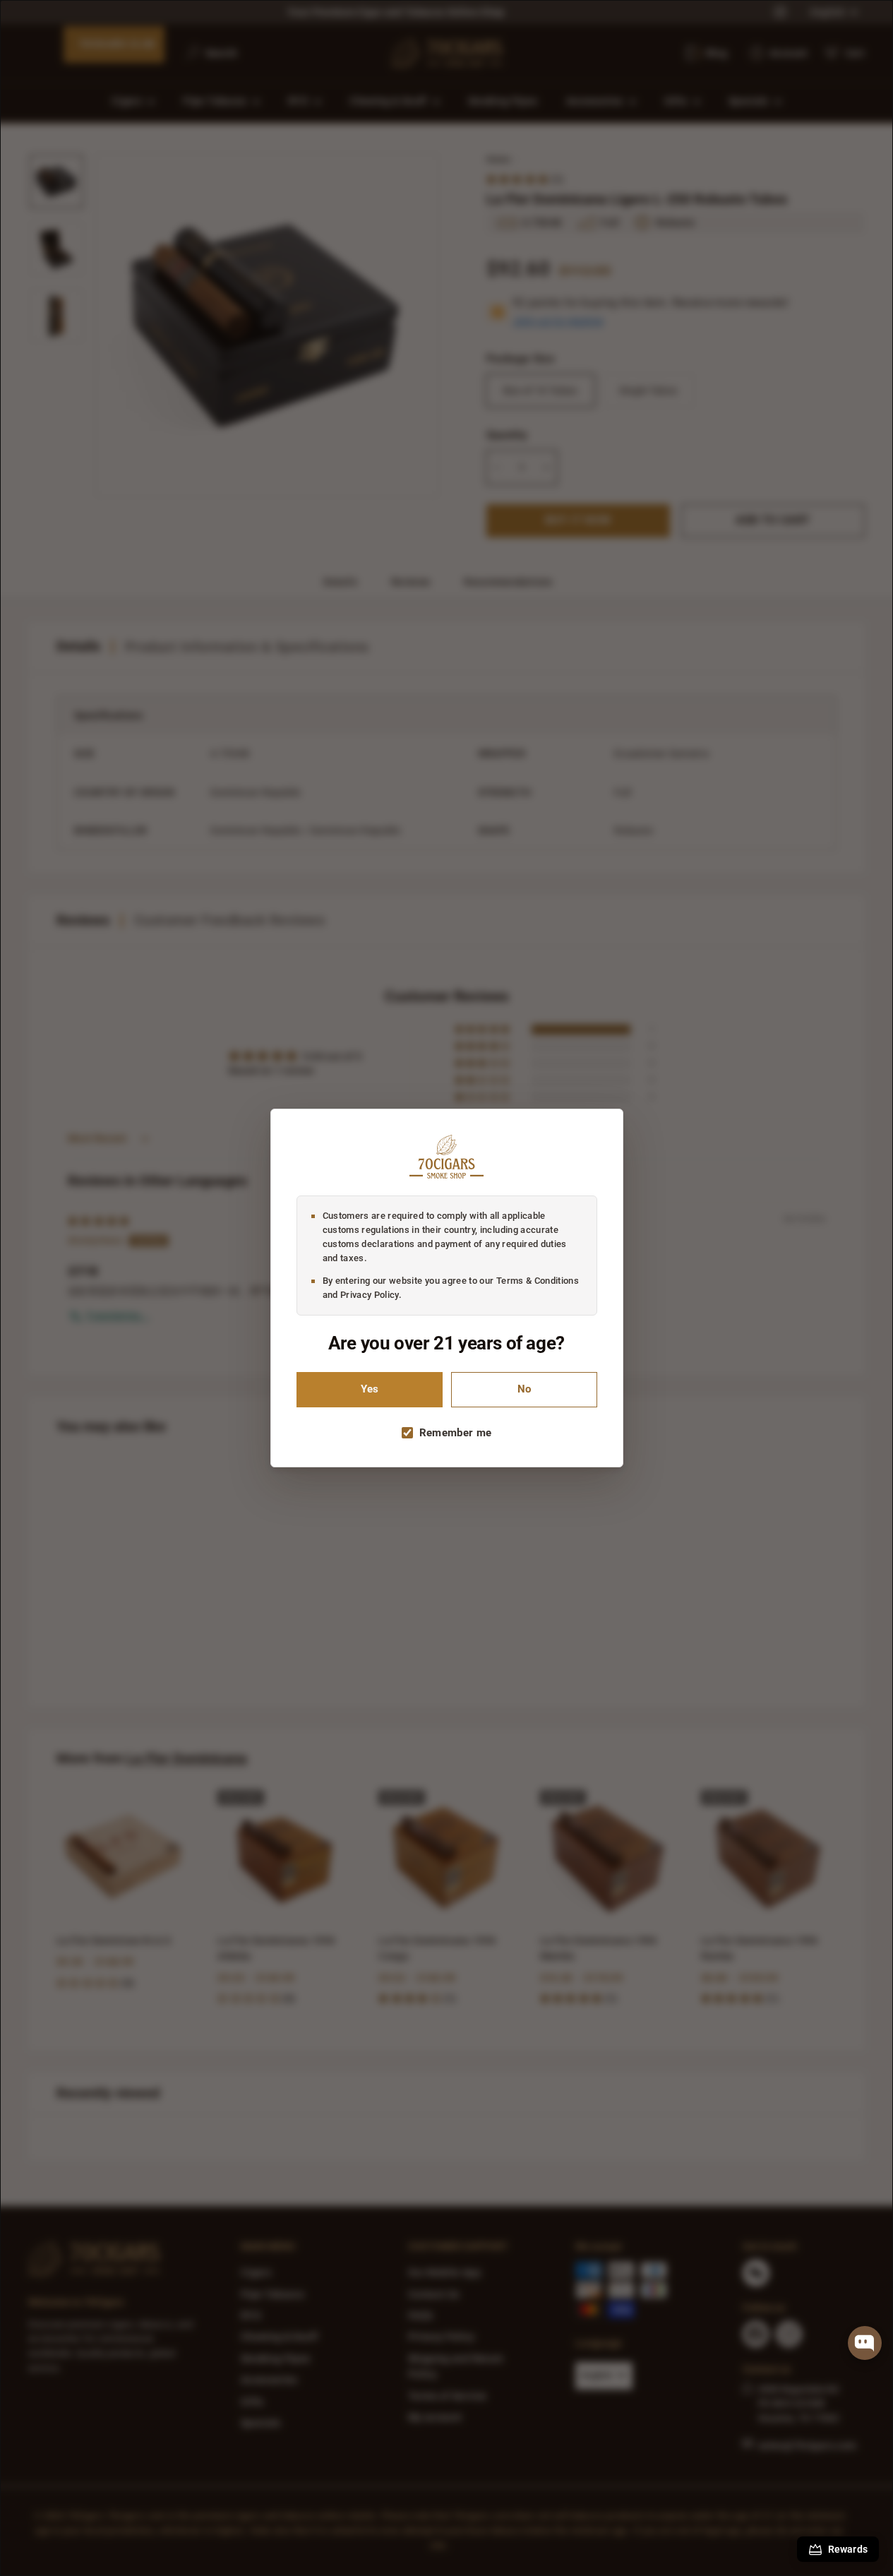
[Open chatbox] (865, 2343)
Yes (370, 1389)
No (524, 1389)
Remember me (456, 1433)
